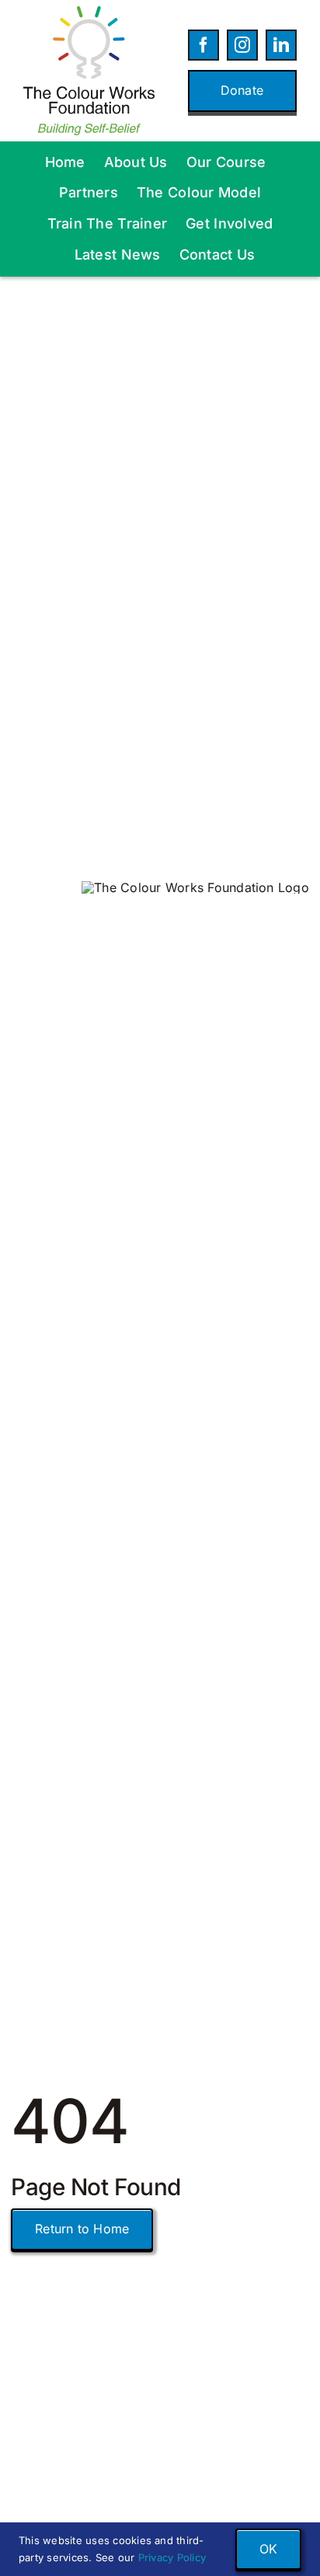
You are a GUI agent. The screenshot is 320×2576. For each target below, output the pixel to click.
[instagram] (242, 45)
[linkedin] (281, 45)
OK (268, 2549)
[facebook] (203, 45)
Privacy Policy (172, 2557)
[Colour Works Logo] (89, 12)
